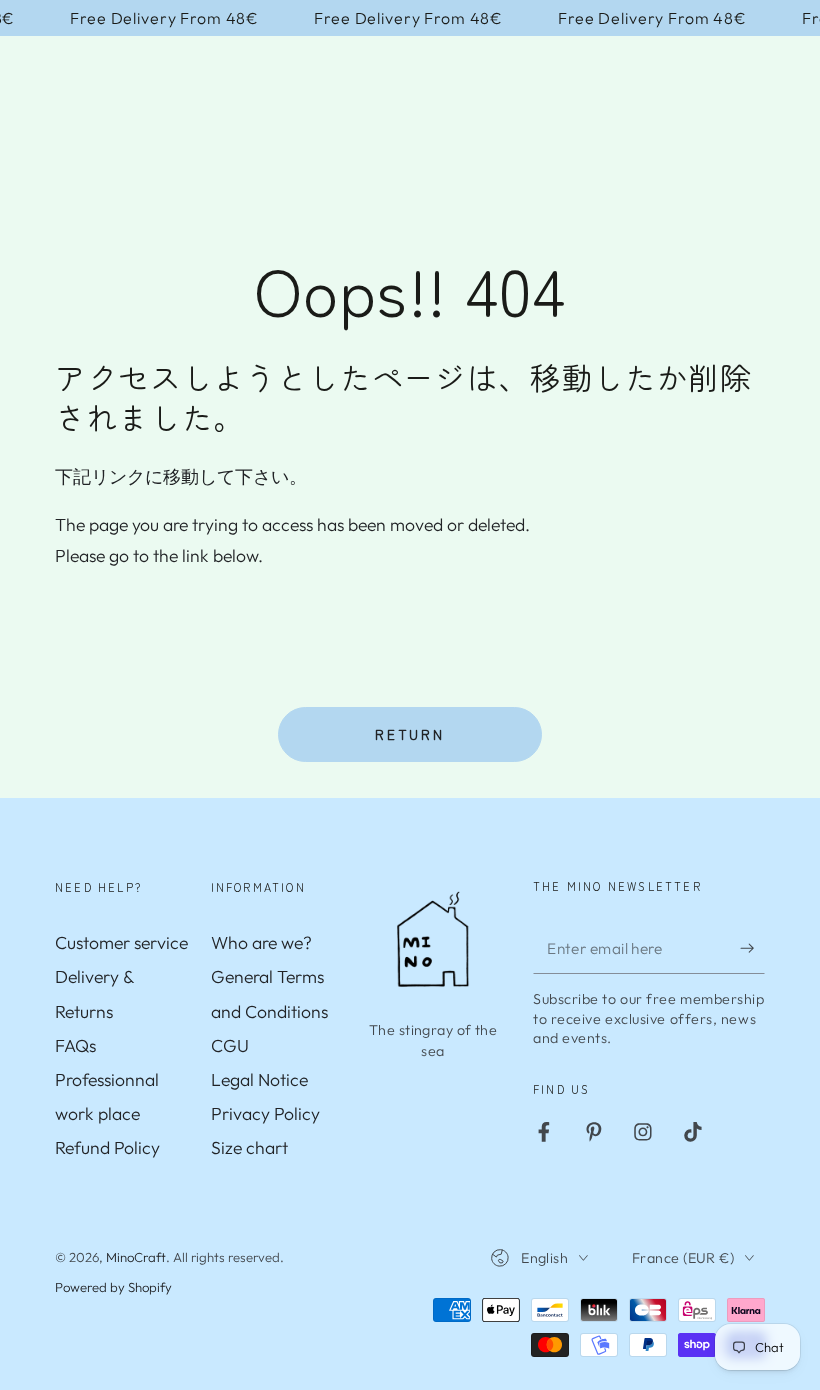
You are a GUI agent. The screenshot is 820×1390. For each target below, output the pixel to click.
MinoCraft (136, 1257)
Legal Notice (259, 1079)
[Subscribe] (752, 948)
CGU (230, 1045)
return (410, 734)
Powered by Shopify (113, 1287)
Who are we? (261, 942)
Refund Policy (107, 1147)
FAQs (75, 1045)
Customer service (121, 942)
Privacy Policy (265, 1113)
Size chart (249, 1147)
